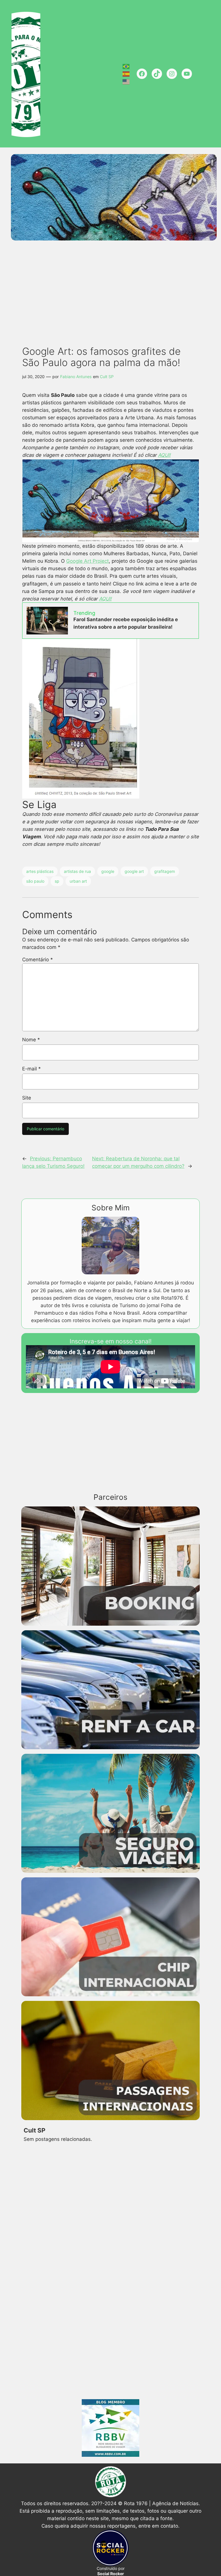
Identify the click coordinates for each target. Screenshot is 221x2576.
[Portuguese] (126, 66)
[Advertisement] (113, 285)
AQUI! (164, 455)
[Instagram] (172, 74)
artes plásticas (40, 871)
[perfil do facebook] (142, 74)
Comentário (38, 960)
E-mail (32, 1069)
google (108, 871)
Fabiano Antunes (76, 377)
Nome (31, 1040)
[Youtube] (187, 74)
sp (57, 881)
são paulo (35, 881)
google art (134, 871)
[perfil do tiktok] (157, 74)
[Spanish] (126, 74)
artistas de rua (77, 871)
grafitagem (165, 871)
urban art (78, 881)
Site (27, 1098)
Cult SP (107, 377)
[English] (126, 81)
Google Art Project (87, 561)
